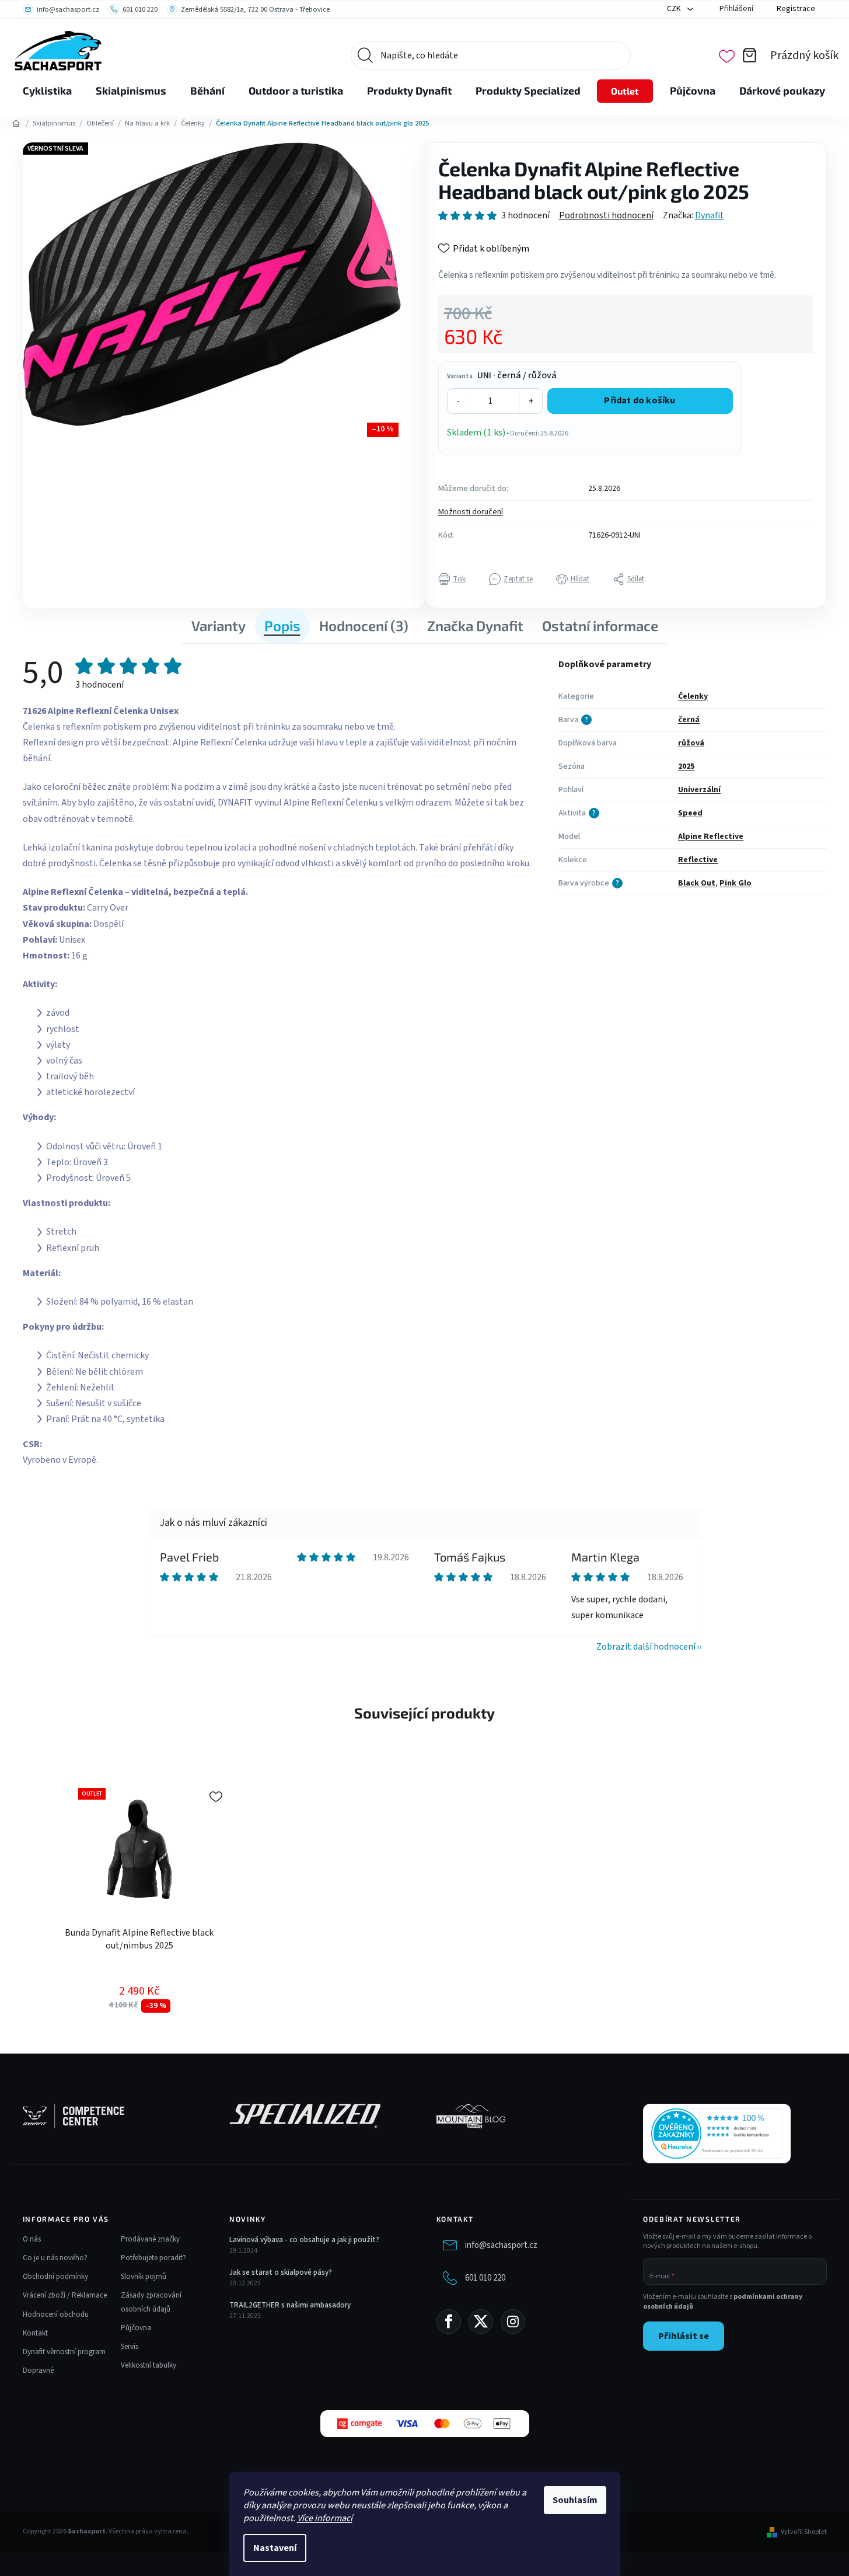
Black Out (697, 883)
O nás (32, 2239)
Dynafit (710, 215)
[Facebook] (449, 2321)
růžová (691, 743)
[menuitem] (47, 91)
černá (689, 720)
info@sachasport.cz (501, 2245)
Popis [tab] (282, 625)
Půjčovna (136, 2328)
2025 (686, 766)
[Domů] (16, 124)
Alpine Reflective (711, 836)
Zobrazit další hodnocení (646, 1647)
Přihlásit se (684, 2336)
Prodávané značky (150, 2239)
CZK (675, 9)
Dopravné (38, 2371)
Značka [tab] (475, 625)
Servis (130, 2347)
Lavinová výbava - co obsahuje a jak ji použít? (304, 2240)
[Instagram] (513, 2321)
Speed (690, 813)
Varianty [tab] (219, 625)
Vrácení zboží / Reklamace (65, 2295)
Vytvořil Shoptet (804, 2532)
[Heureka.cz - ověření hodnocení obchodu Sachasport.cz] (717, 2134)
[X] (481, 2321)
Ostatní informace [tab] (600, 625)
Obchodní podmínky (55, 2277)
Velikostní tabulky (149, 2365)
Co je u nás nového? (55, 2258)
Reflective (698, 860)
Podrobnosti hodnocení (606, 215)
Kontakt (35, 2333)
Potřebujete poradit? (153, 2258)
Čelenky (693, 696)
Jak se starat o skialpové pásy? (281, 2272)
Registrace (796, 9)
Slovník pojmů (144, 2277)
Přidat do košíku (640, 400)
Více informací (325, 2518)
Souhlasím (575, 2500)
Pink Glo (736, 883)
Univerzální (699, 790)
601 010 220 (485, 2278)
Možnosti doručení (471, 512)
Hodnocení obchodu (56, 2314)
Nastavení (275, 2548)
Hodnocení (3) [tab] (364, 625)
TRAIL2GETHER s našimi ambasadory (290, 2305)
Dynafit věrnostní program (64, 2352)
